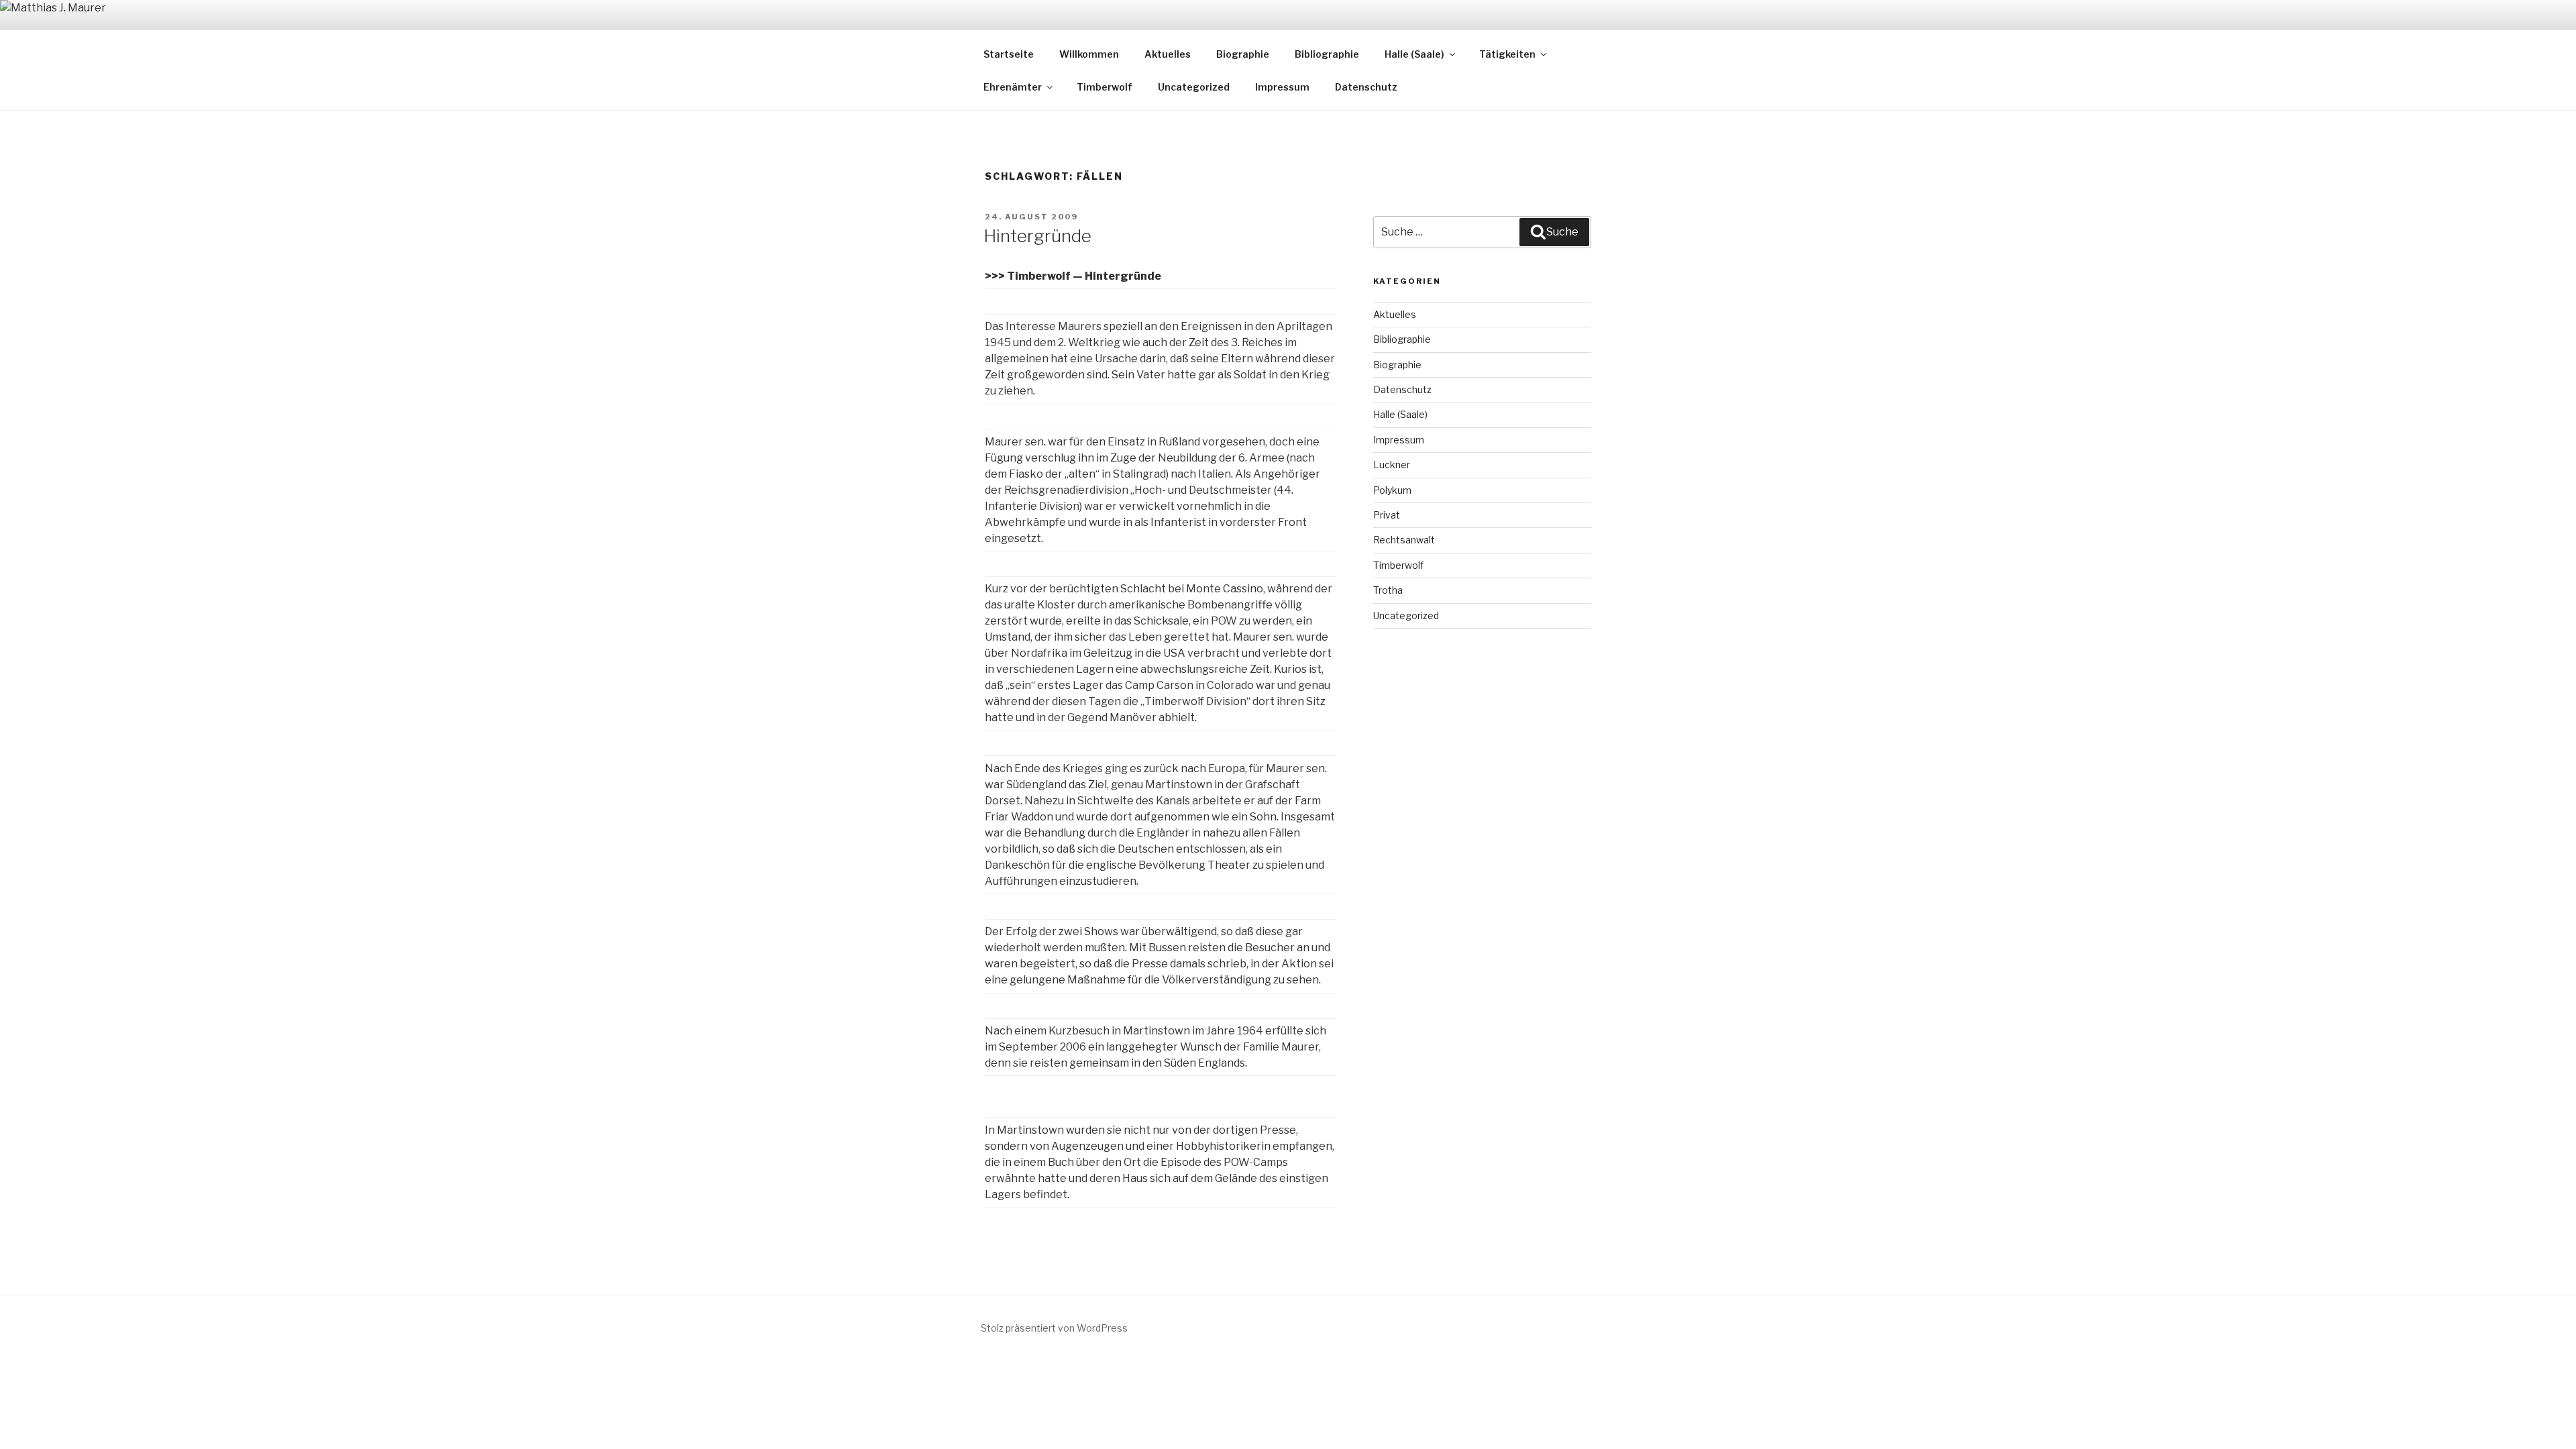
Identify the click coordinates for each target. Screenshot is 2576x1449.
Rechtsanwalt (1404, 540)
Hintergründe (1037, 236)
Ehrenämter (1013, 87)
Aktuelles (1168, 54)
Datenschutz (1366, 87)
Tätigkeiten (1507, 54)
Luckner (1392, 465)
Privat (1387, 515)
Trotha (1388, 590)
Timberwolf (1105, 87)
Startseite (1009, 54)
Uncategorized (1194, 87)
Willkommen (1089, 54)
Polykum (1392, 490)
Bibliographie (1327, 54)
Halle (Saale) (1414, 54)
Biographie (1243, 54)
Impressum (1282, 87)
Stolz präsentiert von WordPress (1054, 1328)
